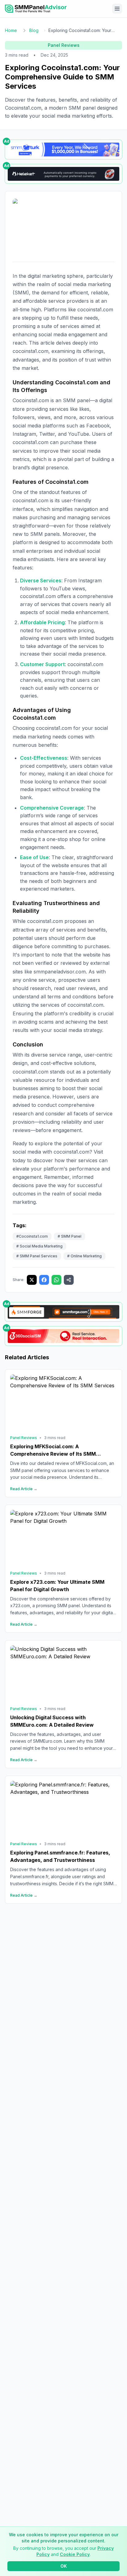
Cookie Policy (75, 2554)
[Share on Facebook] (44, 1280)
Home (11, 30)
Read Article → (24, 1489)
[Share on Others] (69, 1280)
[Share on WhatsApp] (56, 1280)
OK (64, 2566)
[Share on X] (32, 1280)
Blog (34, 30)
